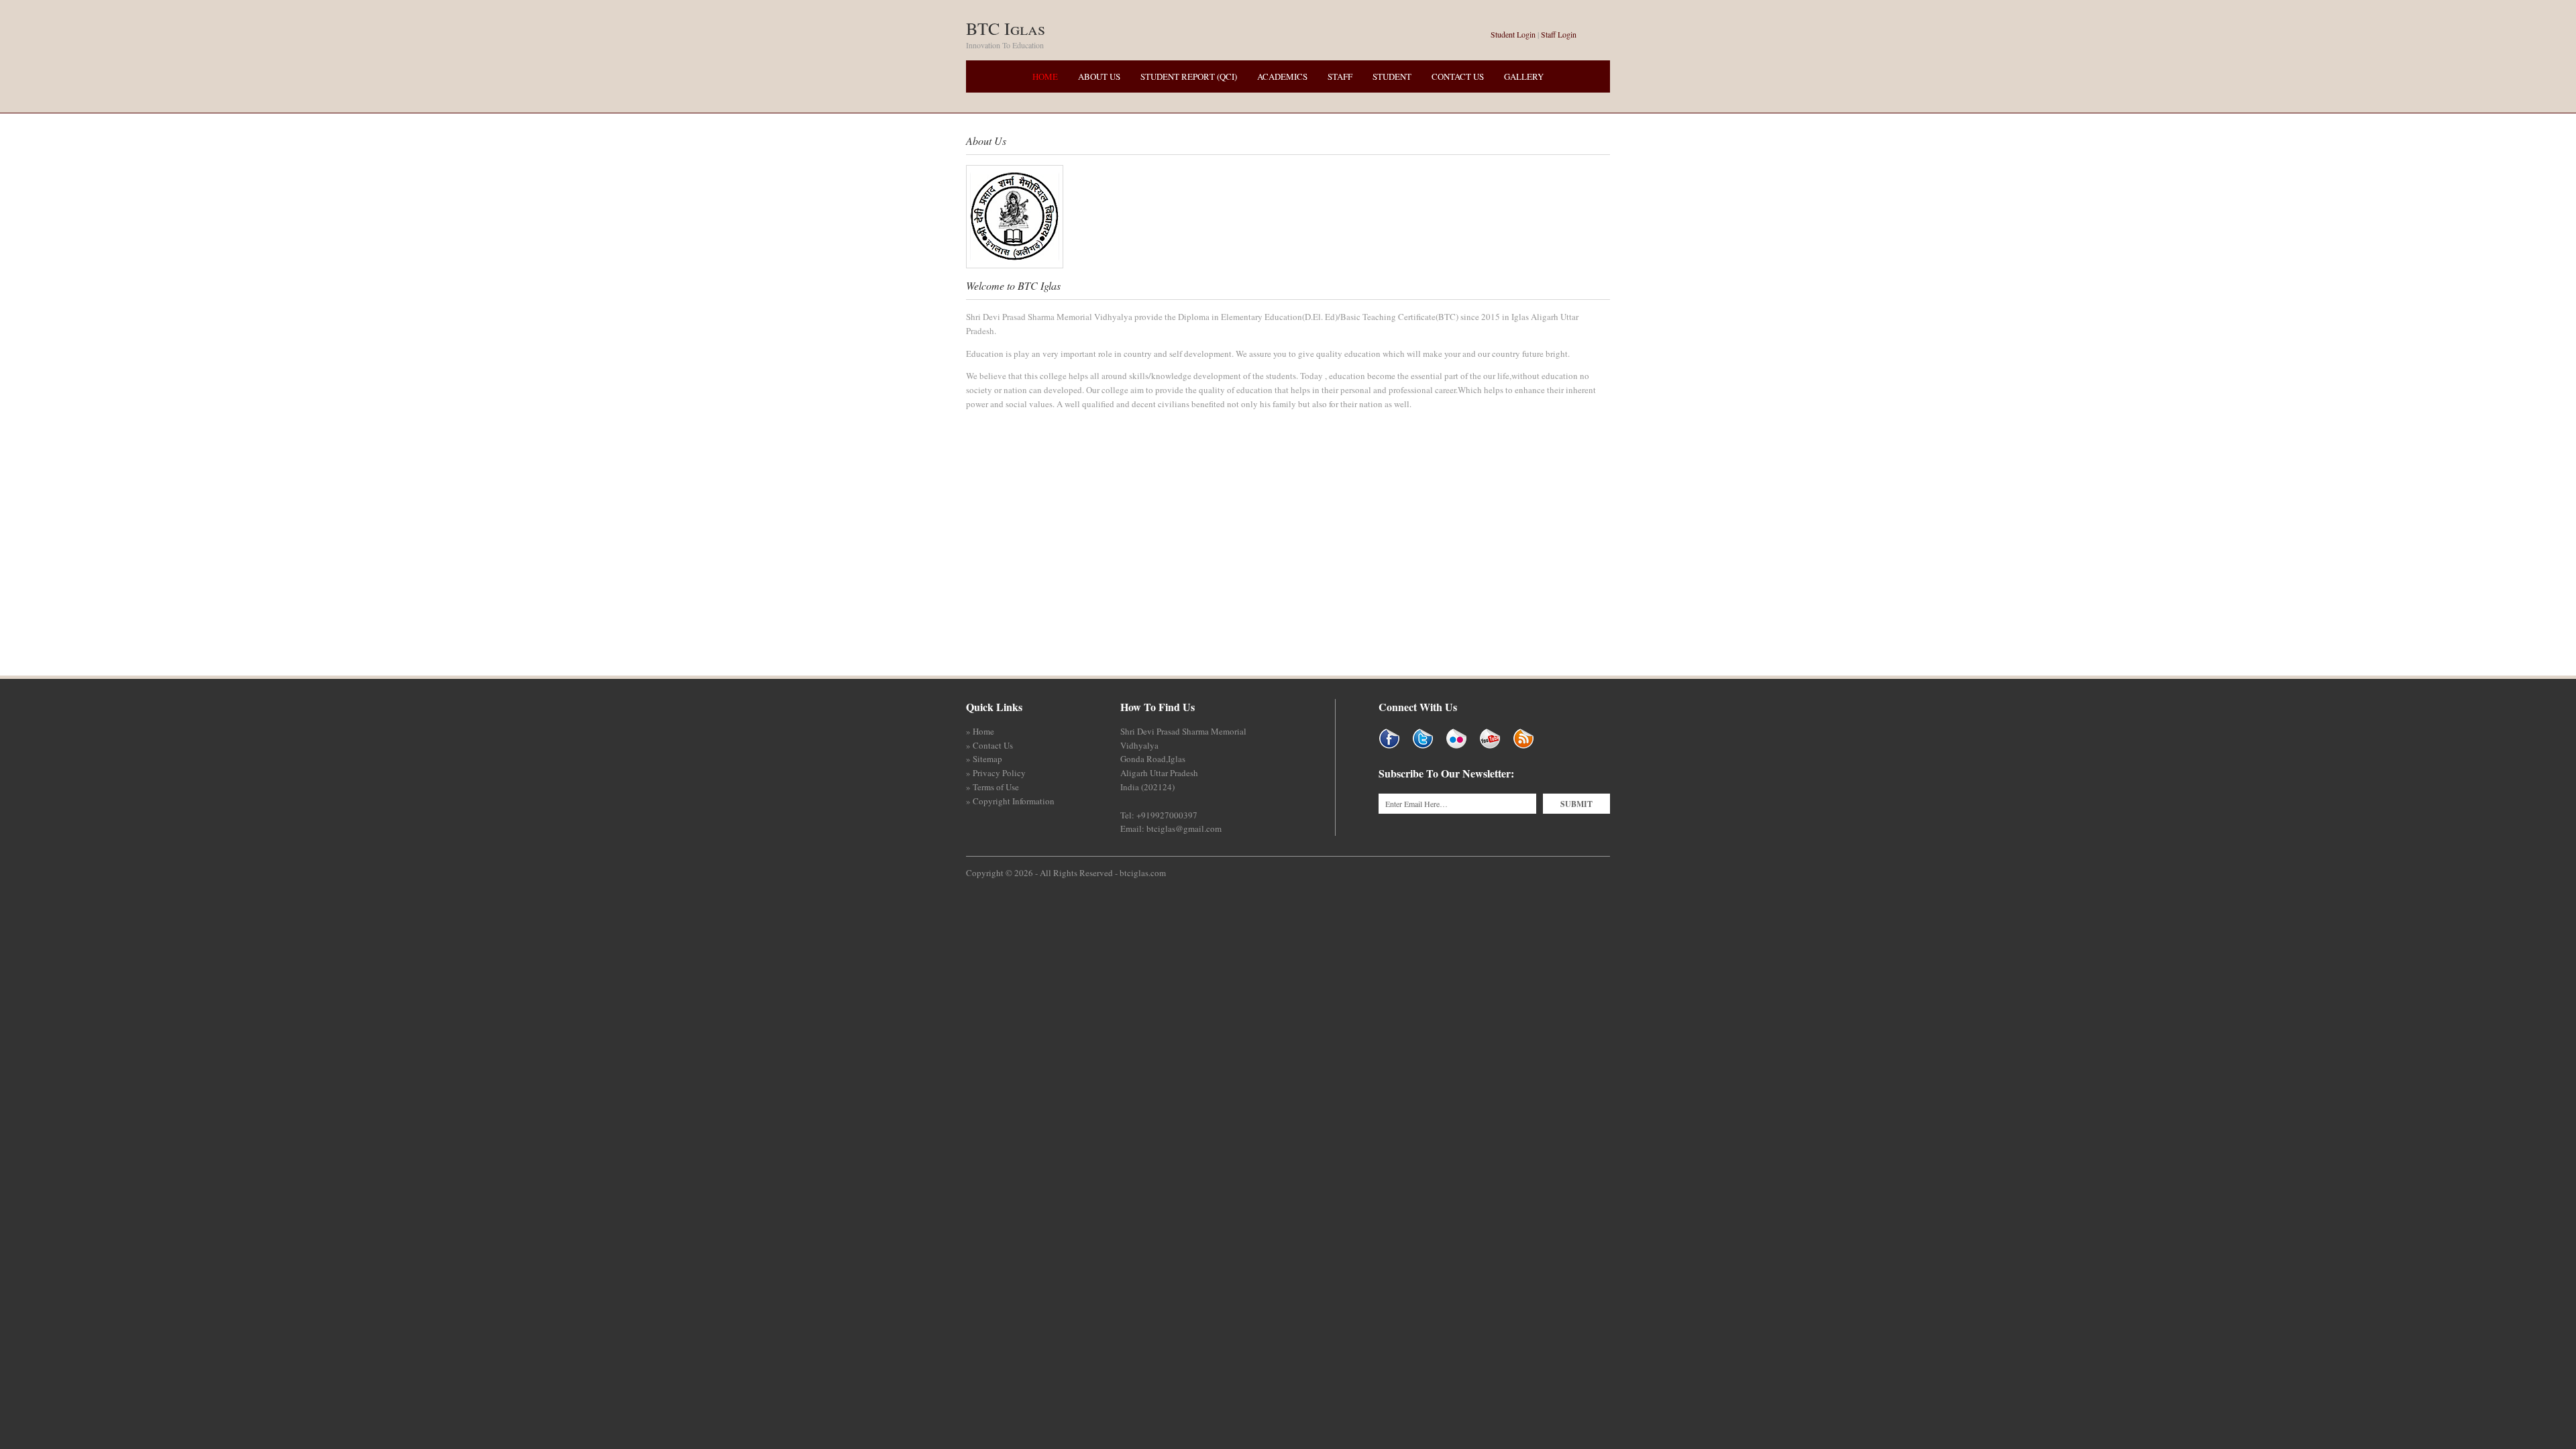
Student (1392, 76)
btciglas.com (1143, 873)
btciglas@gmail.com (1184, 828)
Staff (1340, 76)
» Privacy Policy (996, 773)
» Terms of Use (992, 787)
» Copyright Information (1010, 801)
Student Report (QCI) (1189, 76)
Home (1045, 76)
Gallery (1524, 76)
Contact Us (1458, 76)
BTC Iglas (1006, 28)
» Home (980, 731)
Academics (1282, 76)
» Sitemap (984, 759)
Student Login (1513, 34)
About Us (1099, 76)
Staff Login (1559, 34)
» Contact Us (989, 745)
